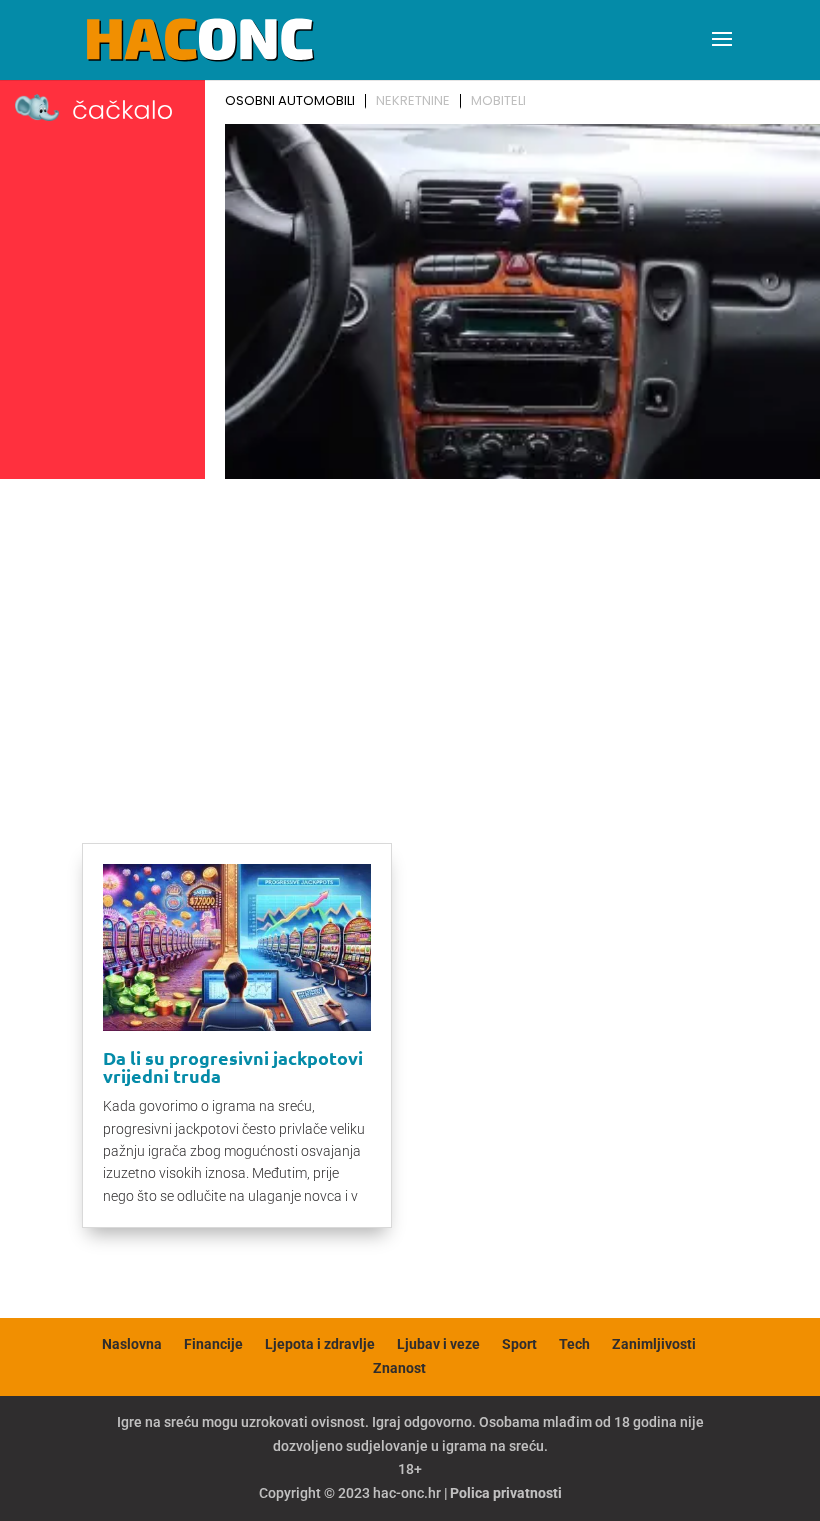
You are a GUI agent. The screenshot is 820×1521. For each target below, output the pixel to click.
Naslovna (132, 1344)
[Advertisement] (410, 637)
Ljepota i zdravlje (320, 1344)
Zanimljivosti (654, 1344)
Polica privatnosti (506, 1493)
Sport (519, 1344)
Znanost (399, 1368)
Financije (213, 1344)
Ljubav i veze (438, 1344)
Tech (574, 1344)
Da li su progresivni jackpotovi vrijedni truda (233, 1066)
